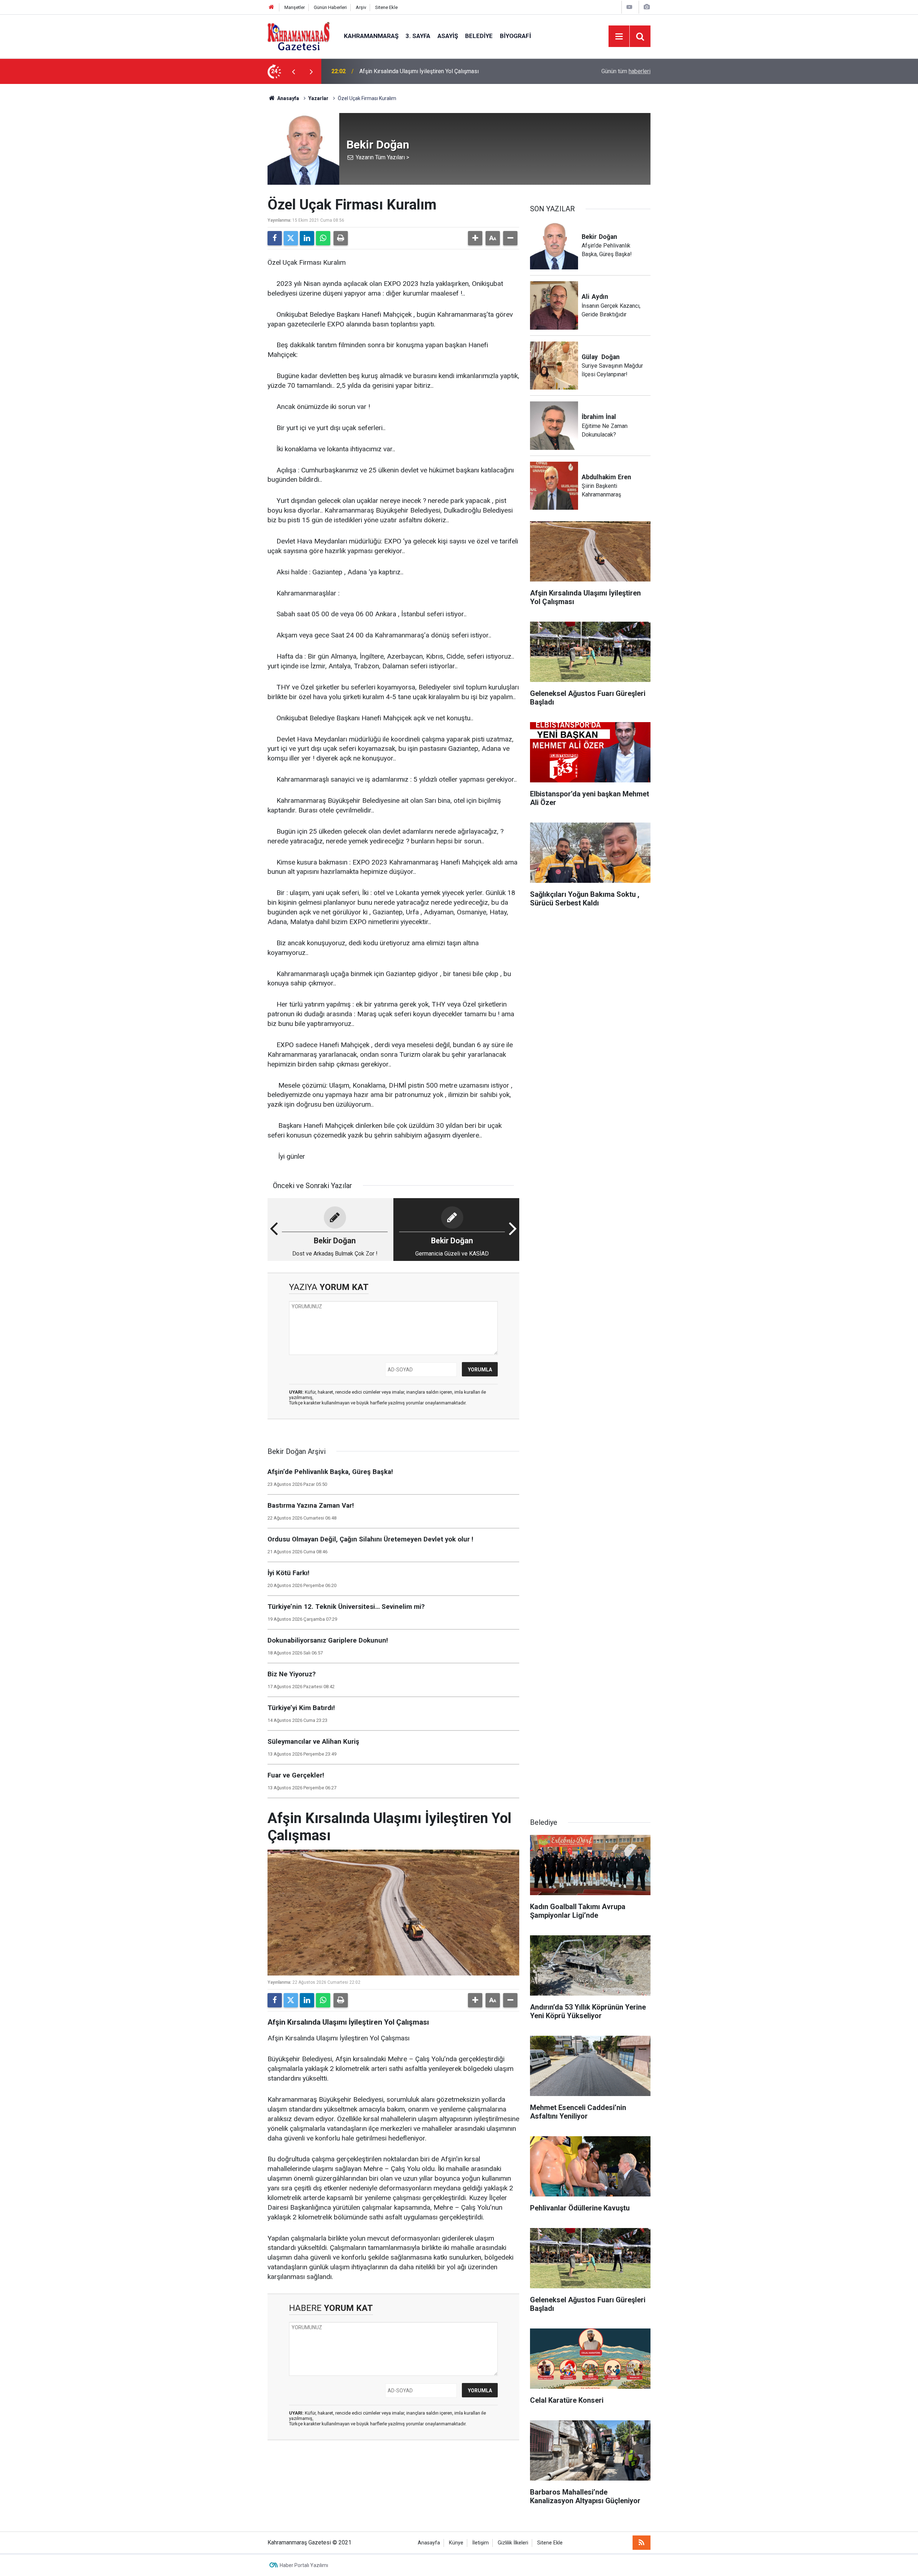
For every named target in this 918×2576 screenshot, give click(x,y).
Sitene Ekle (386, 7)
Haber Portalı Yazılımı (304, 2565)
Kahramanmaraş (371, 36)
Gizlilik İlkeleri (513, 2543)
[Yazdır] (341, 238)
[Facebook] (275, 238)
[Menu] (619, 37)
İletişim (481, 2543)
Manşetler (295, 7)
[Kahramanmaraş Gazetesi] (299, 36)
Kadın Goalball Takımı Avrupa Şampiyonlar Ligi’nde (422, 71)
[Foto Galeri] (647, 7)
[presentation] (293, 71)
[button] (475, 238)
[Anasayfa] (271, 7)
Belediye (479, 36)
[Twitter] (291, 238)
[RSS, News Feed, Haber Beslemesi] (642, 2543)
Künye (456, 2543)
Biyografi (515, 36)
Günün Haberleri (330, 7)
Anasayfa (288, 98)
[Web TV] (629, 7)
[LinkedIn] (307, 238)
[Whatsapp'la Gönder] (323, 238)
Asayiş (448, 36)
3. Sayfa (418, 36)
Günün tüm (626, 71)
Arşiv (361, 7)
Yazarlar (318, 98)
